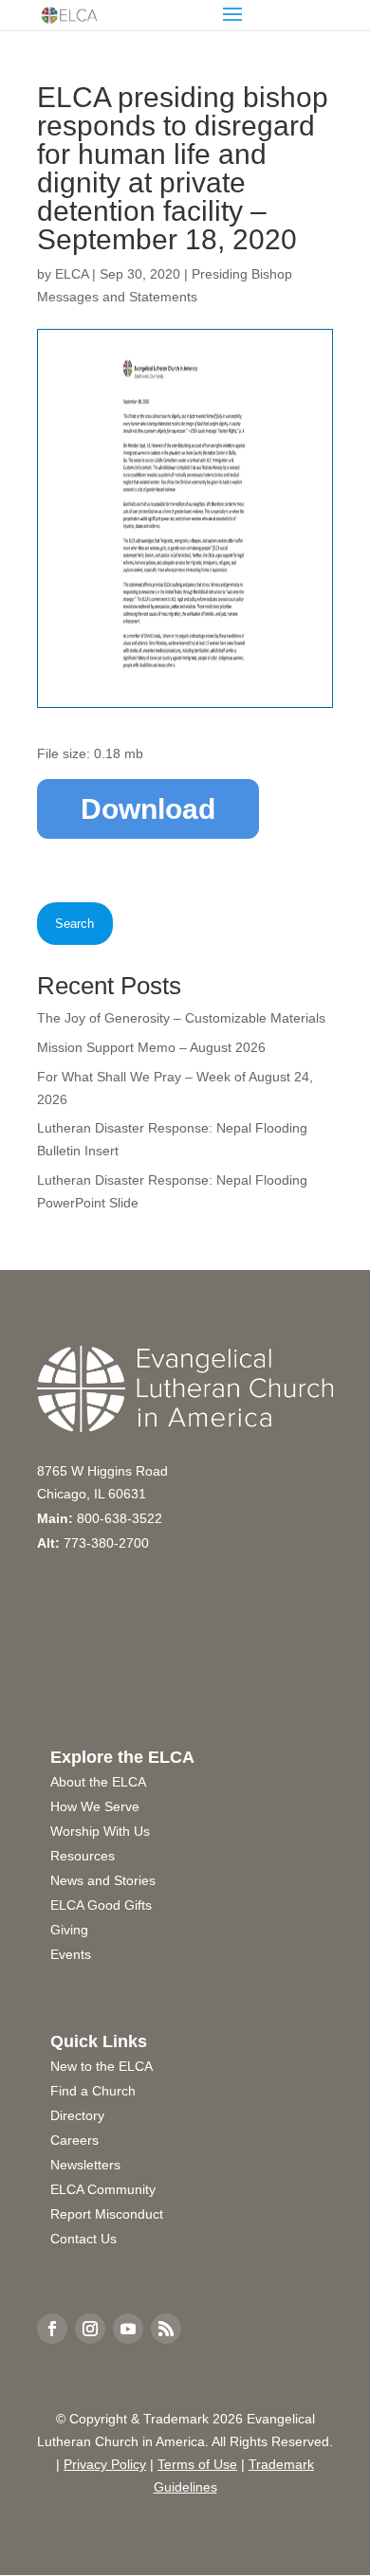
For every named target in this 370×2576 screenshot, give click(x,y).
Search (74, 924)
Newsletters (85, 2165)
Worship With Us (100, 1831)
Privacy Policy (105, 2464)
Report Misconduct (107, 2214)
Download (148, 809)
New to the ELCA (102, 2066)
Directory (77, 2115)
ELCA (72, 274)
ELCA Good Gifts (101, 1905)
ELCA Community (103, 2189)
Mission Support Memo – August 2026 (151, 1047)
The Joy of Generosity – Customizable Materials (181, 1018)
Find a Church (93, 2091)
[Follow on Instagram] (90, 2329)
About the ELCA (98, 1782)
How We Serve (95, 1806)
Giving (69, 1930)
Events (71, 1954)
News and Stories (103, 1880)
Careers (74, 2140)
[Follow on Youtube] (128, 2329)
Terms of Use (197, 2464)
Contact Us (83, 2239)
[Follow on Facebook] (52, 2329)
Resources (83, 1856)
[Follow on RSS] (166, 2329)
